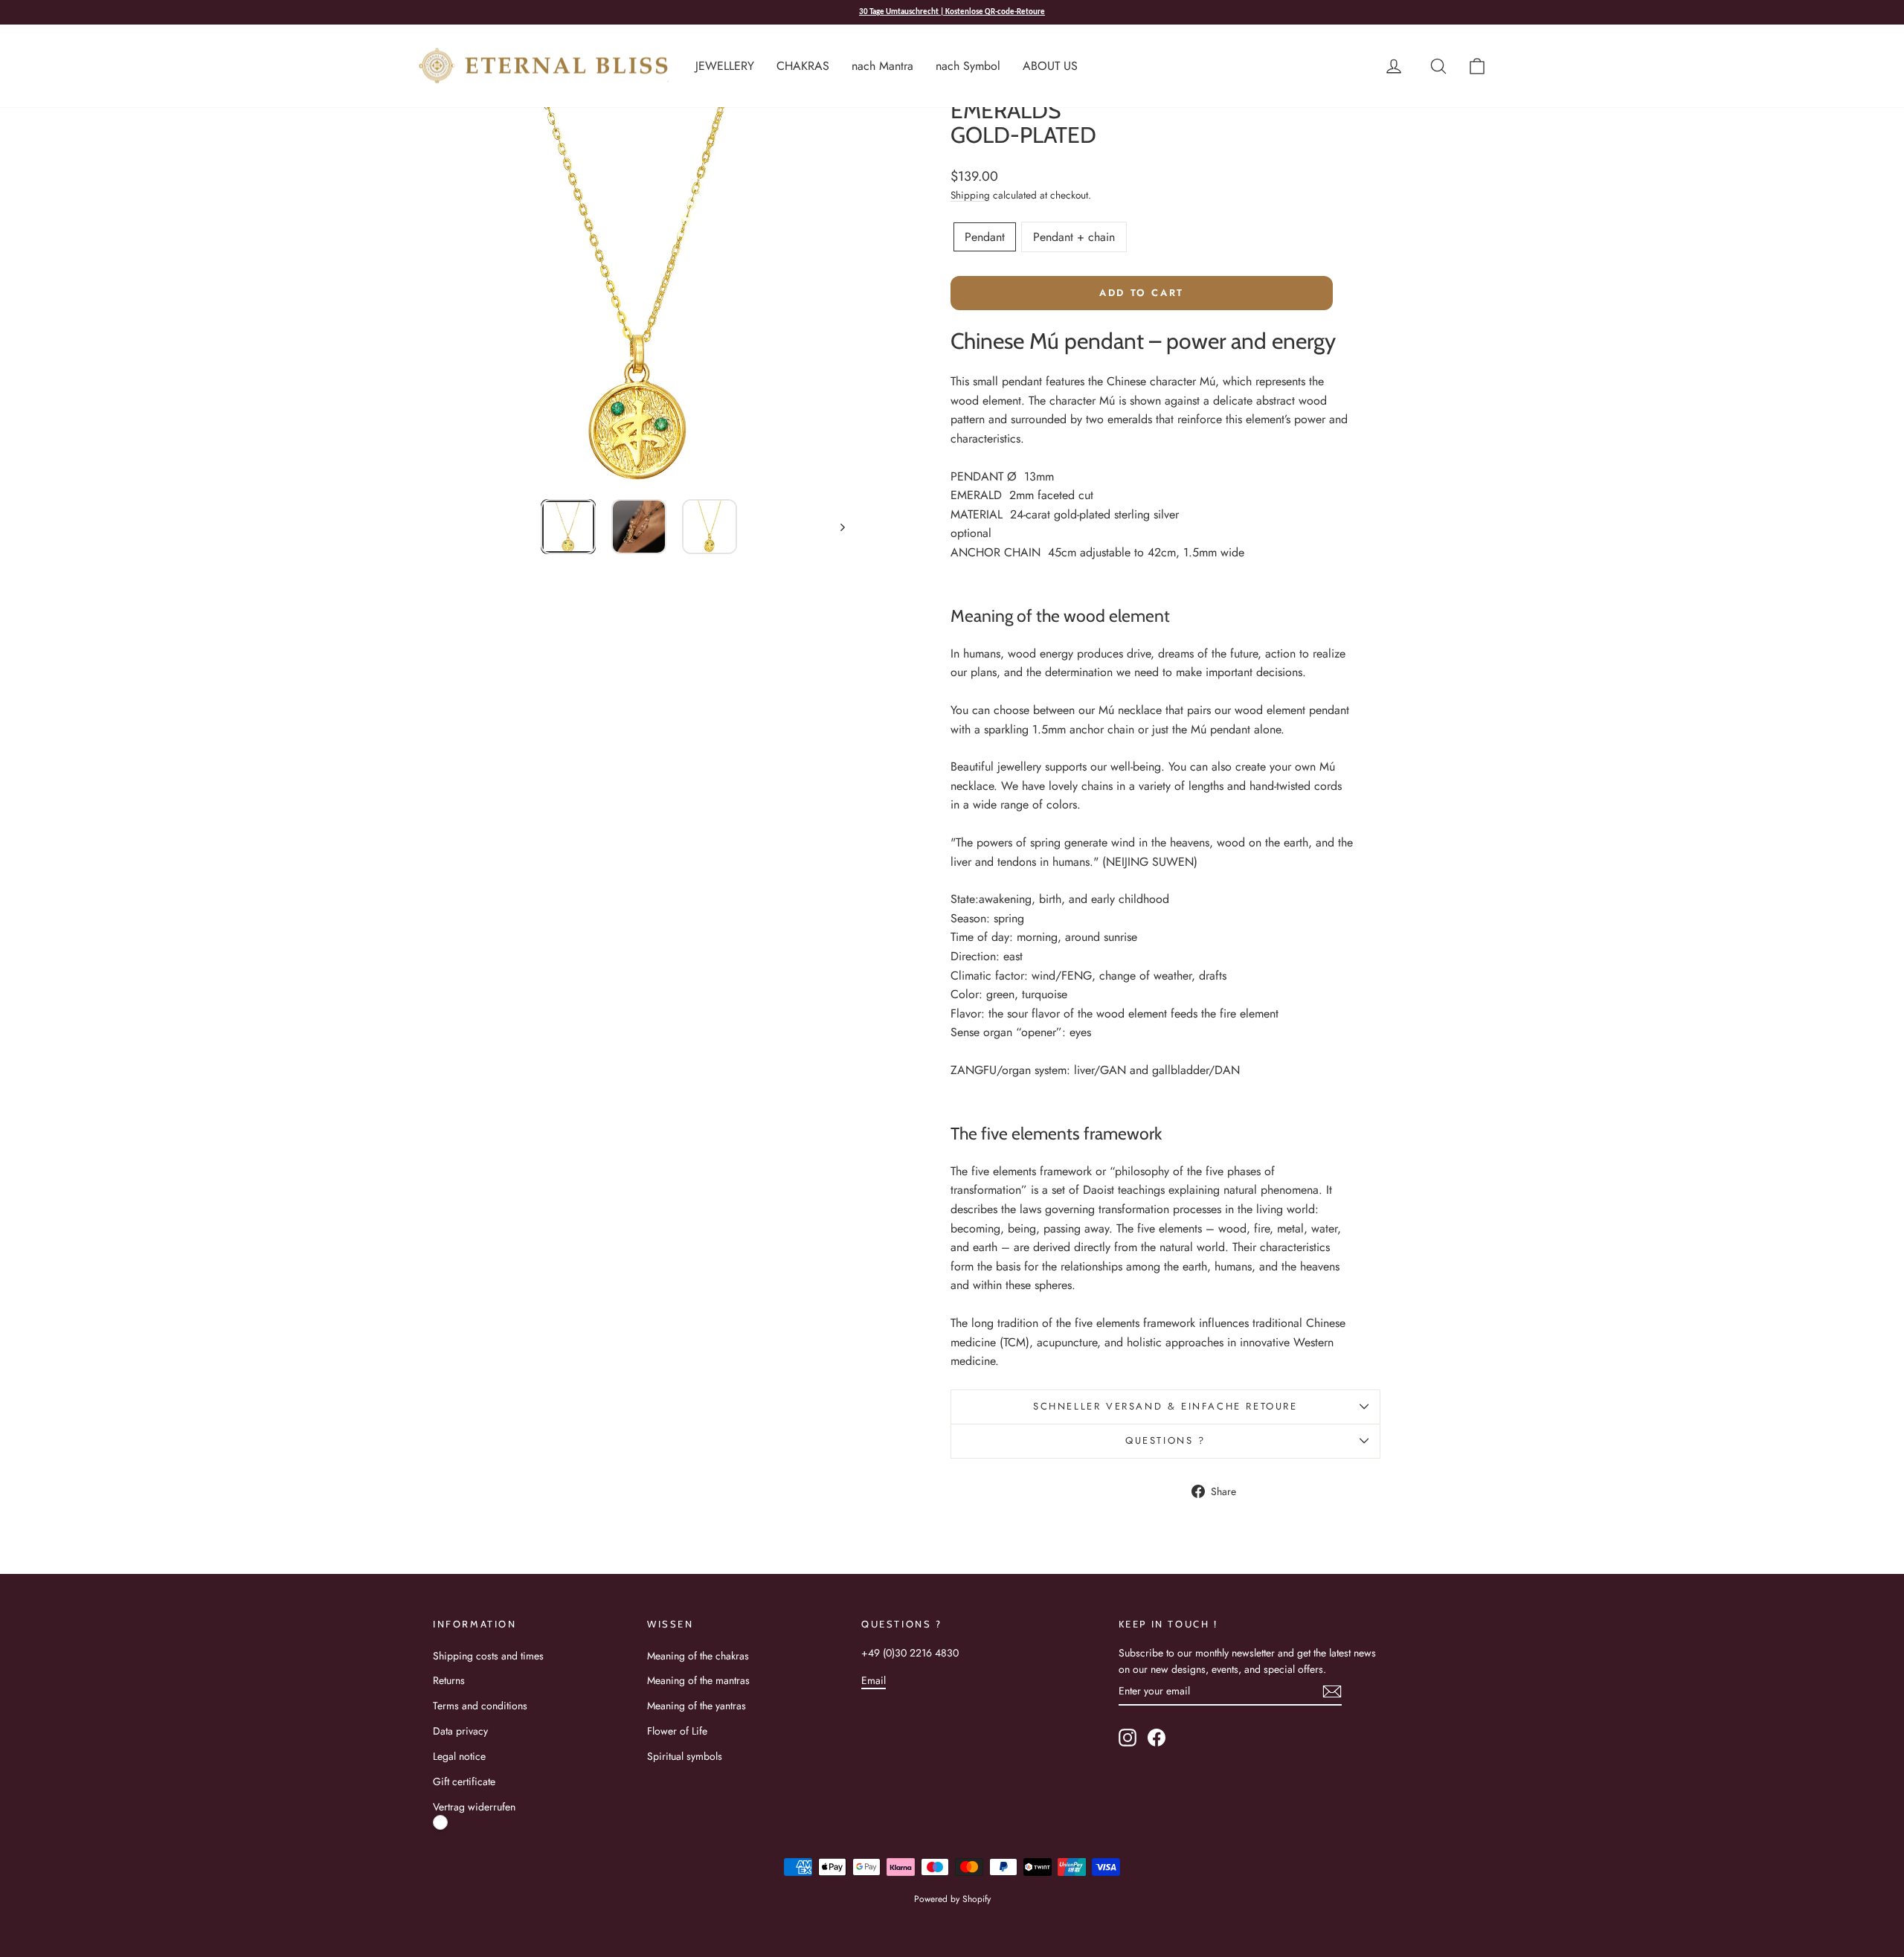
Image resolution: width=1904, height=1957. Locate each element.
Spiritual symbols (685, 1756)
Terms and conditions (480, 1706)
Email (874, 1680)
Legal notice (459, 1756)
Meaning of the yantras (697, 1706)
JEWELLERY (725, 66)
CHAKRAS (803, 66)
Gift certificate (464, 1781)
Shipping (970, 195)
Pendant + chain (1074, 237)
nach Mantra (882, 66)
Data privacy (460, 1731)
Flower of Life (677, 1731)
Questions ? (1165, 1440)
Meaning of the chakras (698, 1656)
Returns (449, 1680)
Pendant (985, 237)
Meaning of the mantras (698, 1680)
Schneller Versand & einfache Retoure (1165, 1406)
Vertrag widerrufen (474, 1807)
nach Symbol (968, 66)
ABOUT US (1050, 66)
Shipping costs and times (488, 1656)
